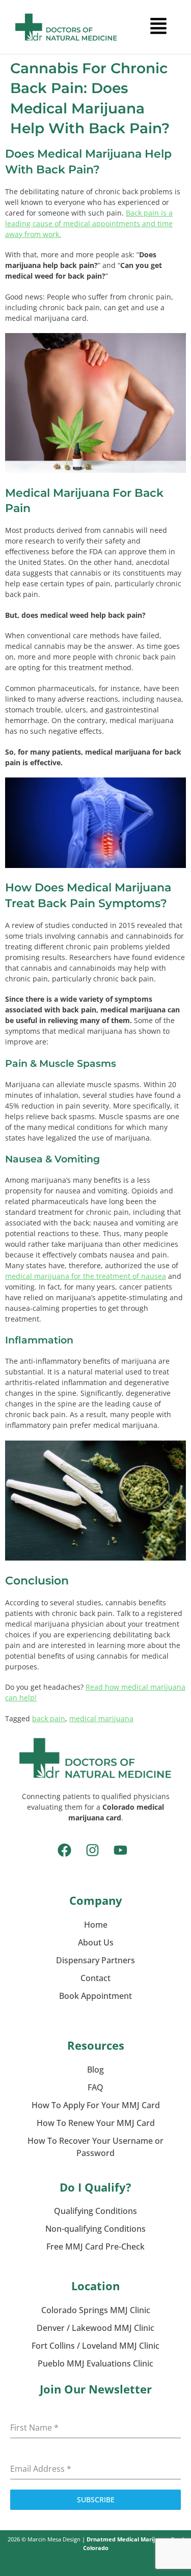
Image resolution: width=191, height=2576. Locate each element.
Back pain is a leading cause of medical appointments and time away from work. (89, 223)
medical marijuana (101, 1718)
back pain (49, 1718)
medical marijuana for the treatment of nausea (86, 1276)
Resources (96, 2045)
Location (95, 2286)
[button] (158, 27)
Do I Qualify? (95, 2187)
